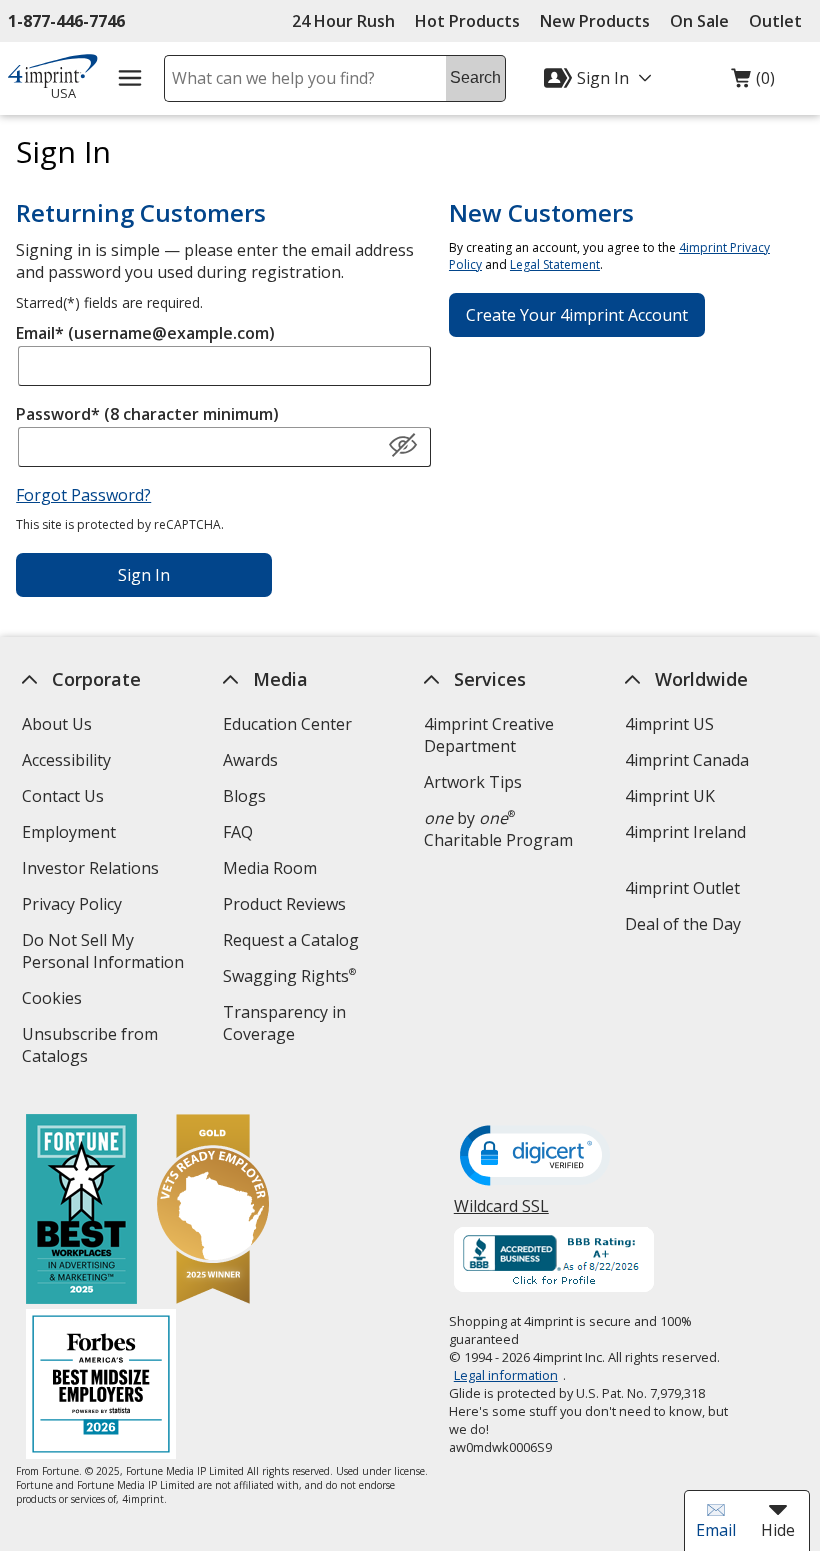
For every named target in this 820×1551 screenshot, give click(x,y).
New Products (595, 21)
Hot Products (467, 21)
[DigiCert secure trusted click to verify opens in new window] (535, 1157)
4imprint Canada (687, 760)
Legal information (506, 1375)
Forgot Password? (83, 495)
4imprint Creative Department (489, 735)
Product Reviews (284, 904)
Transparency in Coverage (287, 1025)
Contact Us (63, 796)
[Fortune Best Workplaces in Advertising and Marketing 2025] (81, 1211)
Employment (69, 832)
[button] (403, 446)
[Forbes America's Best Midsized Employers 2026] (101, 1386)
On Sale (699, 21)
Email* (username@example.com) (145, 333)
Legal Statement (555, 264)
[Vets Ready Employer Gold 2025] (213, 1211)
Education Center (287, 724)
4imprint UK (670, 796)
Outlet (780, 21)
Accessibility (66, 760)
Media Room (270, 868)
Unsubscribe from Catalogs (90, 1047)
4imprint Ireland (685, 832)
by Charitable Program (498, 829)
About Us (57, 724)
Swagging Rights (289, 976)
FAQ (238, 832)
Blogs (244, 796)
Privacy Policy (74, 906)
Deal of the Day (683, 924)
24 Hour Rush (343, 21)
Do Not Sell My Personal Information (111, 953)
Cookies (54, 1000)
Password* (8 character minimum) (147, 414)
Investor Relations (93, 870)
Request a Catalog (291, 940)
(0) (753, 83)
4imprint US (669, 724)
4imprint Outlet (682, 888)
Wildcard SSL (501, 1213)
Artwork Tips (473, 782)
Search (475, 77)
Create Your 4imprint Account (577, 315)
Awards (250, 760)
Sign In (144, 575)
